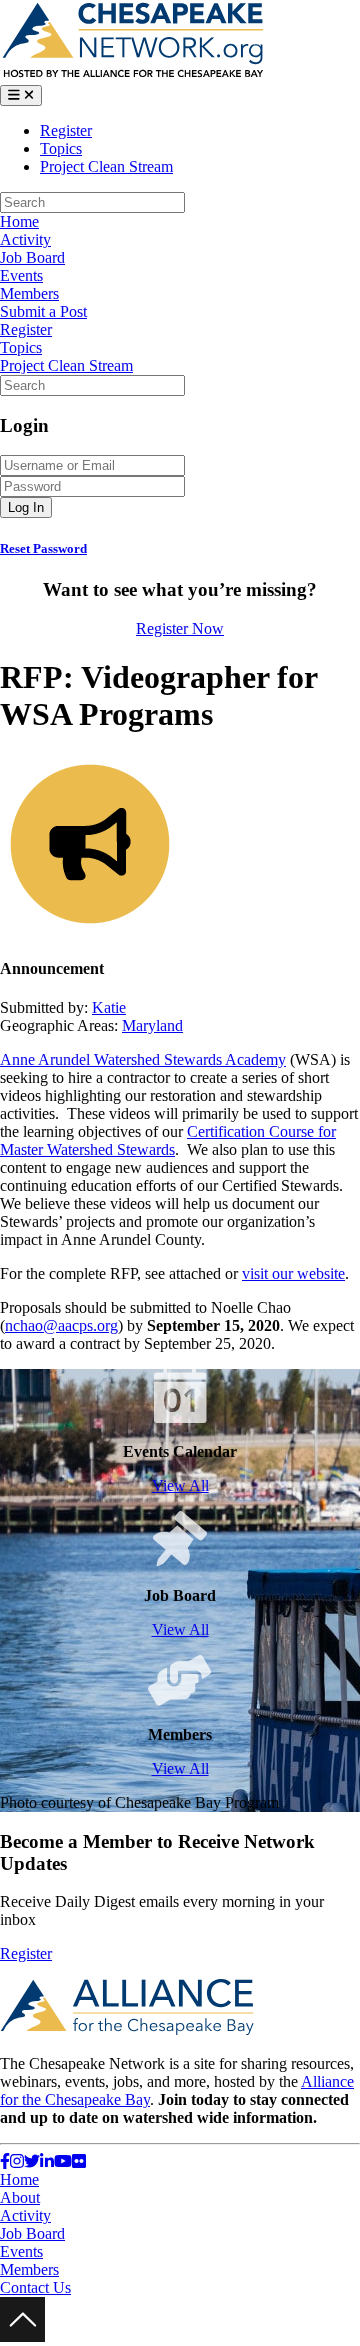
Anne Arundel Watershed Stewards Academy (143, 1059)
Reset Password (43, 548)
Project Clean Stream (106, 166)
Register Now (180, 628)
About (20, 2197)
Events (21, 275)
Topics (61, 148)
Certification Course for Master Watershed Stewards (168, 1140)
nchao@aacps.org (61, 1325)
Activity (25, 239)
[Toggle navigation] (21, 95)
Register (66, 130)
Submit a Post (43, 311)
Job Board (32, 257)
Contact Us (35, 2287)
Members (29, 293)
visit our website (293, 1273)
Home (19, 221)
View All (180, 1485)
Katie (109, 1007)
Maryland (152, 1025)
